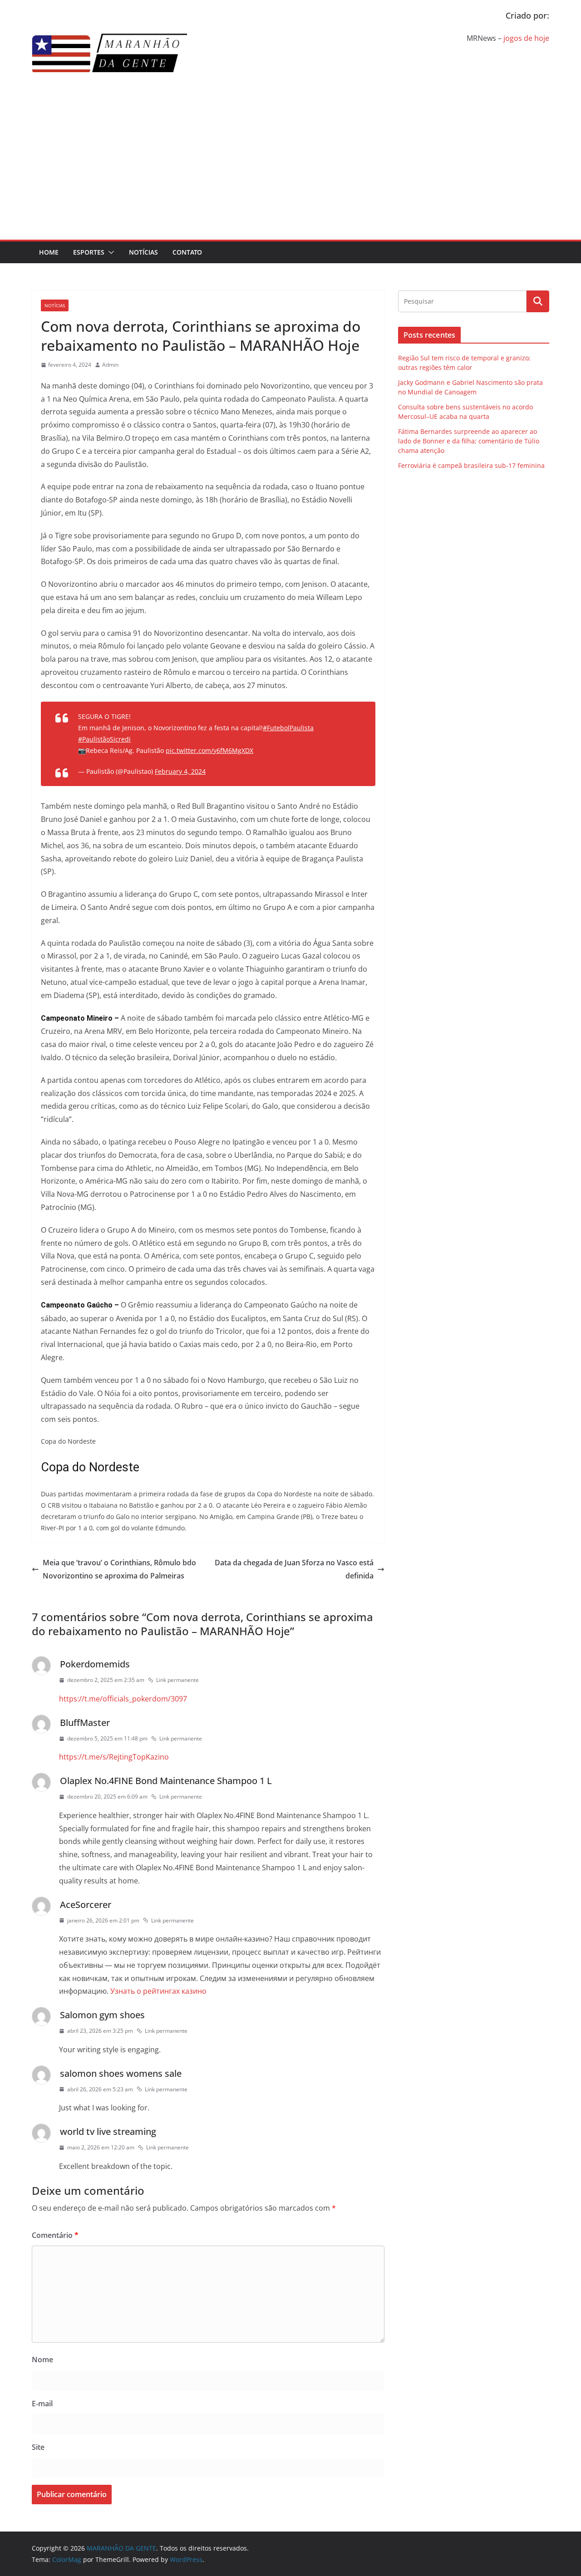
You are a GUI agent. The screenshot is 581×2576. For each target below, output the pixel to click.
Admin (110, 365)
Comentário (55, 2235)
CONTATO (187, 252)
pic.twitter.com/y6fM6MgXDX (209, 750)
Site (38, 2447)
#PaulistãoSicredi (104, 739)
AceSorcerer (86, 1905)
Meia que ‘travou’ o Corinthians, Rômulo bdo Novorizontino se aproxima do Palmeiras (119, 1569)
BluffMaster (85, 1723)
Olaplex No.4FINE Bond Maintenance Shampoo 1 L (166, 1781)
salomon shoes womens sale (121, 2073)
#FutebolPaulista (288, 728)
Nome (42, 2360)
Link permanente (177, 1680)
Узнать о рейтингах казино (158, 1991)
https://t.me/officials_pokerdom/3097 (123, 1699)
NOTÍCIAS (143, 252)
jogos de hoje (526, 38)
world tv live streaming (108, 2131)
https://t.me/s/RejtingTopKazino (114, 1757)
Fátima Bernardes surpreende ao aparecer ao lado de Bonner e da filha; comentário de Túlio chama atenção (469, 441)
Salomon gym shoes (102, 2015)
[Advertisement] (290, 172)
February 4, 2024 (180, 771)
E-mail (42, 2404)
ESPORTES (89, 252)
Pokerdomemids (95, 1664)
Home (49, 252)
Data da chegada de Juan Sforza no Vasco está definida (294, 1569)
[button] (109, 252)
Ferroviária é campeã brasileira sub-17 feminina (471, 465)
